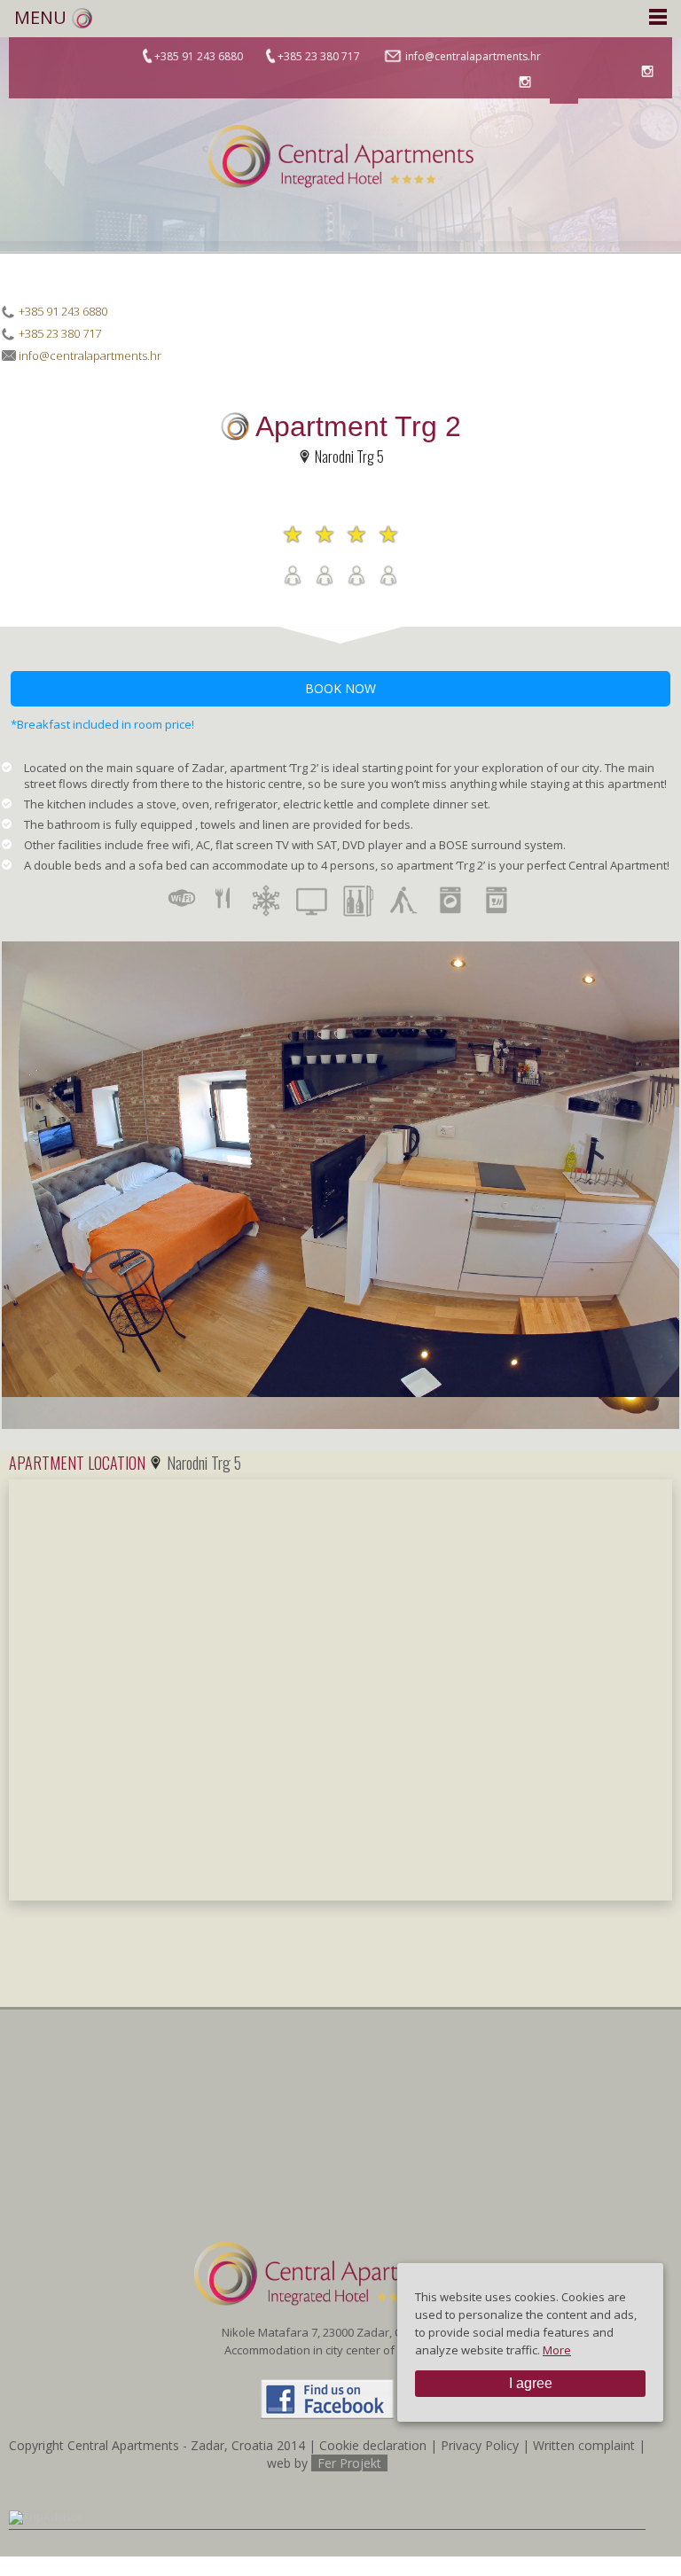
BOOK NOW (340, 688)
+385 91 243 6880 (199, 56)
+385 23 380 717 (319, 56)
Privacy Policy (480, 2445)
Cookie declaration (373, 2445)
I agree (531, 2383)
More (557, 2350)
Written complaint (584, 2445)
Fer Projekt (349, 2463)
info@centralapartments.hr (472, 56)
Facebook (564, 90)
